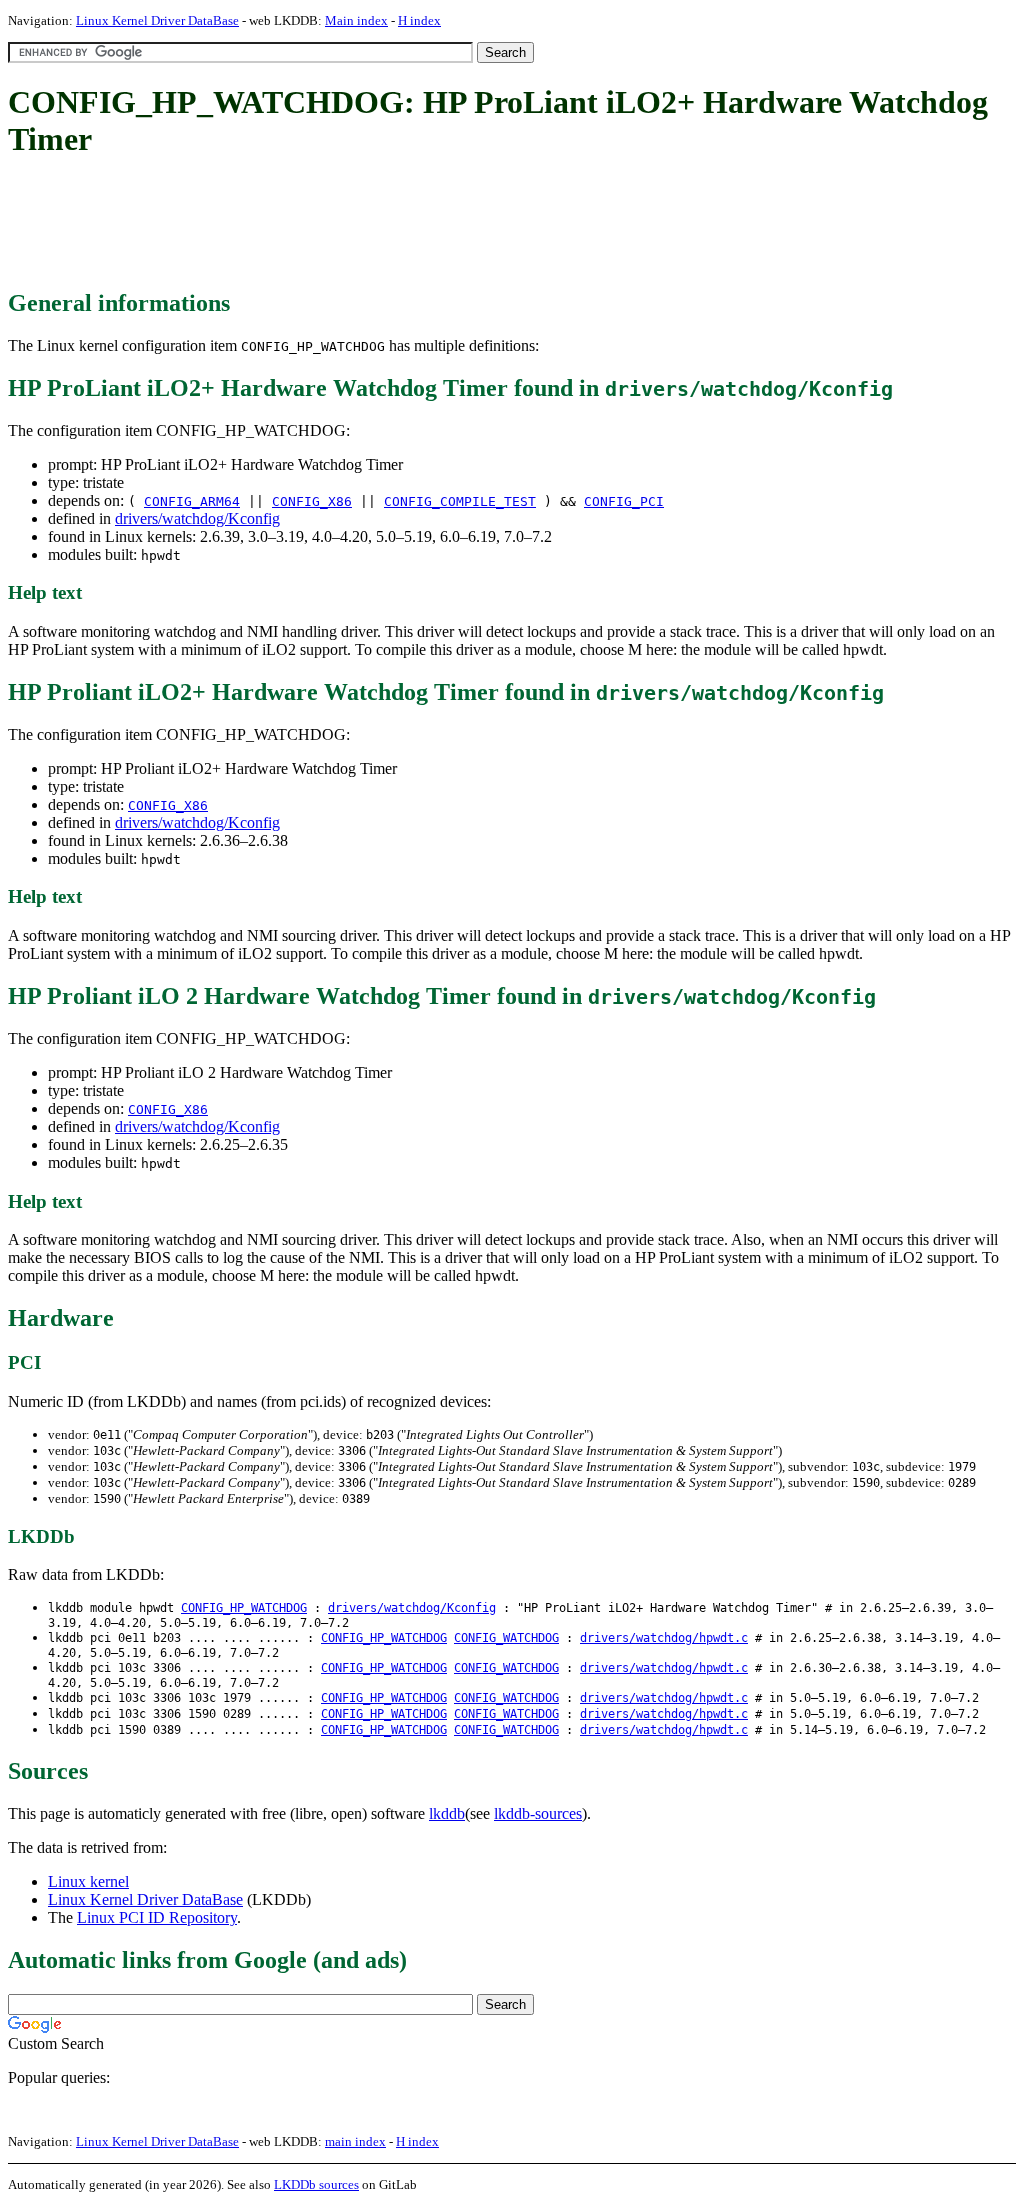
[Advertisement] (372, 225)
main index (355, 2141)
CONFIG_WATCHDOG (506, 1638)
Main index (356, 20)
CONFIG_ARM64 (192, 501)
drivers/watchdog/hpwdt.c (664, 1638)
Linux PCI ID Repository (157, 1917)
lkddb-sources (538, 1813)
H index (419, 20)
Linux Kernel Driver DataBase (157, 20)
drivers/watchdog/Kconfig (197, 518)
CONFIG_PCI (624, 501)
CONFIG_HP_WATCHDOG (244, 1608)
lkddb (447, 1813)
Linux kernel (88, 1881)
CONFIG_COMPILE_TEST (460, 501)
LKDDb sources (316, 2184)
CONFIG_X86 (312, 501)
